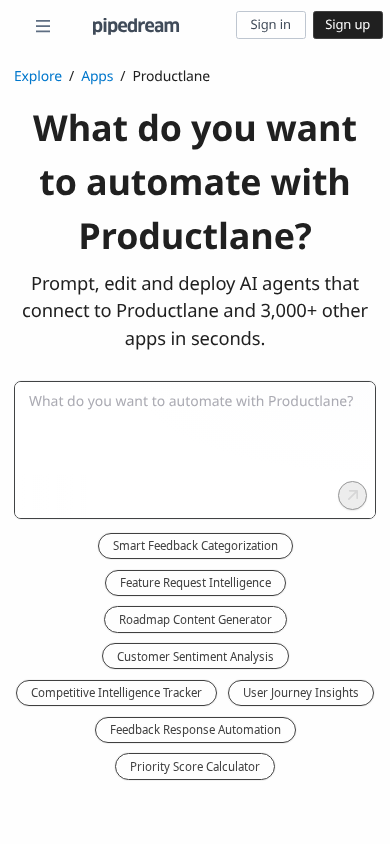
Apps (97, 76)
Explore (38, 76)
